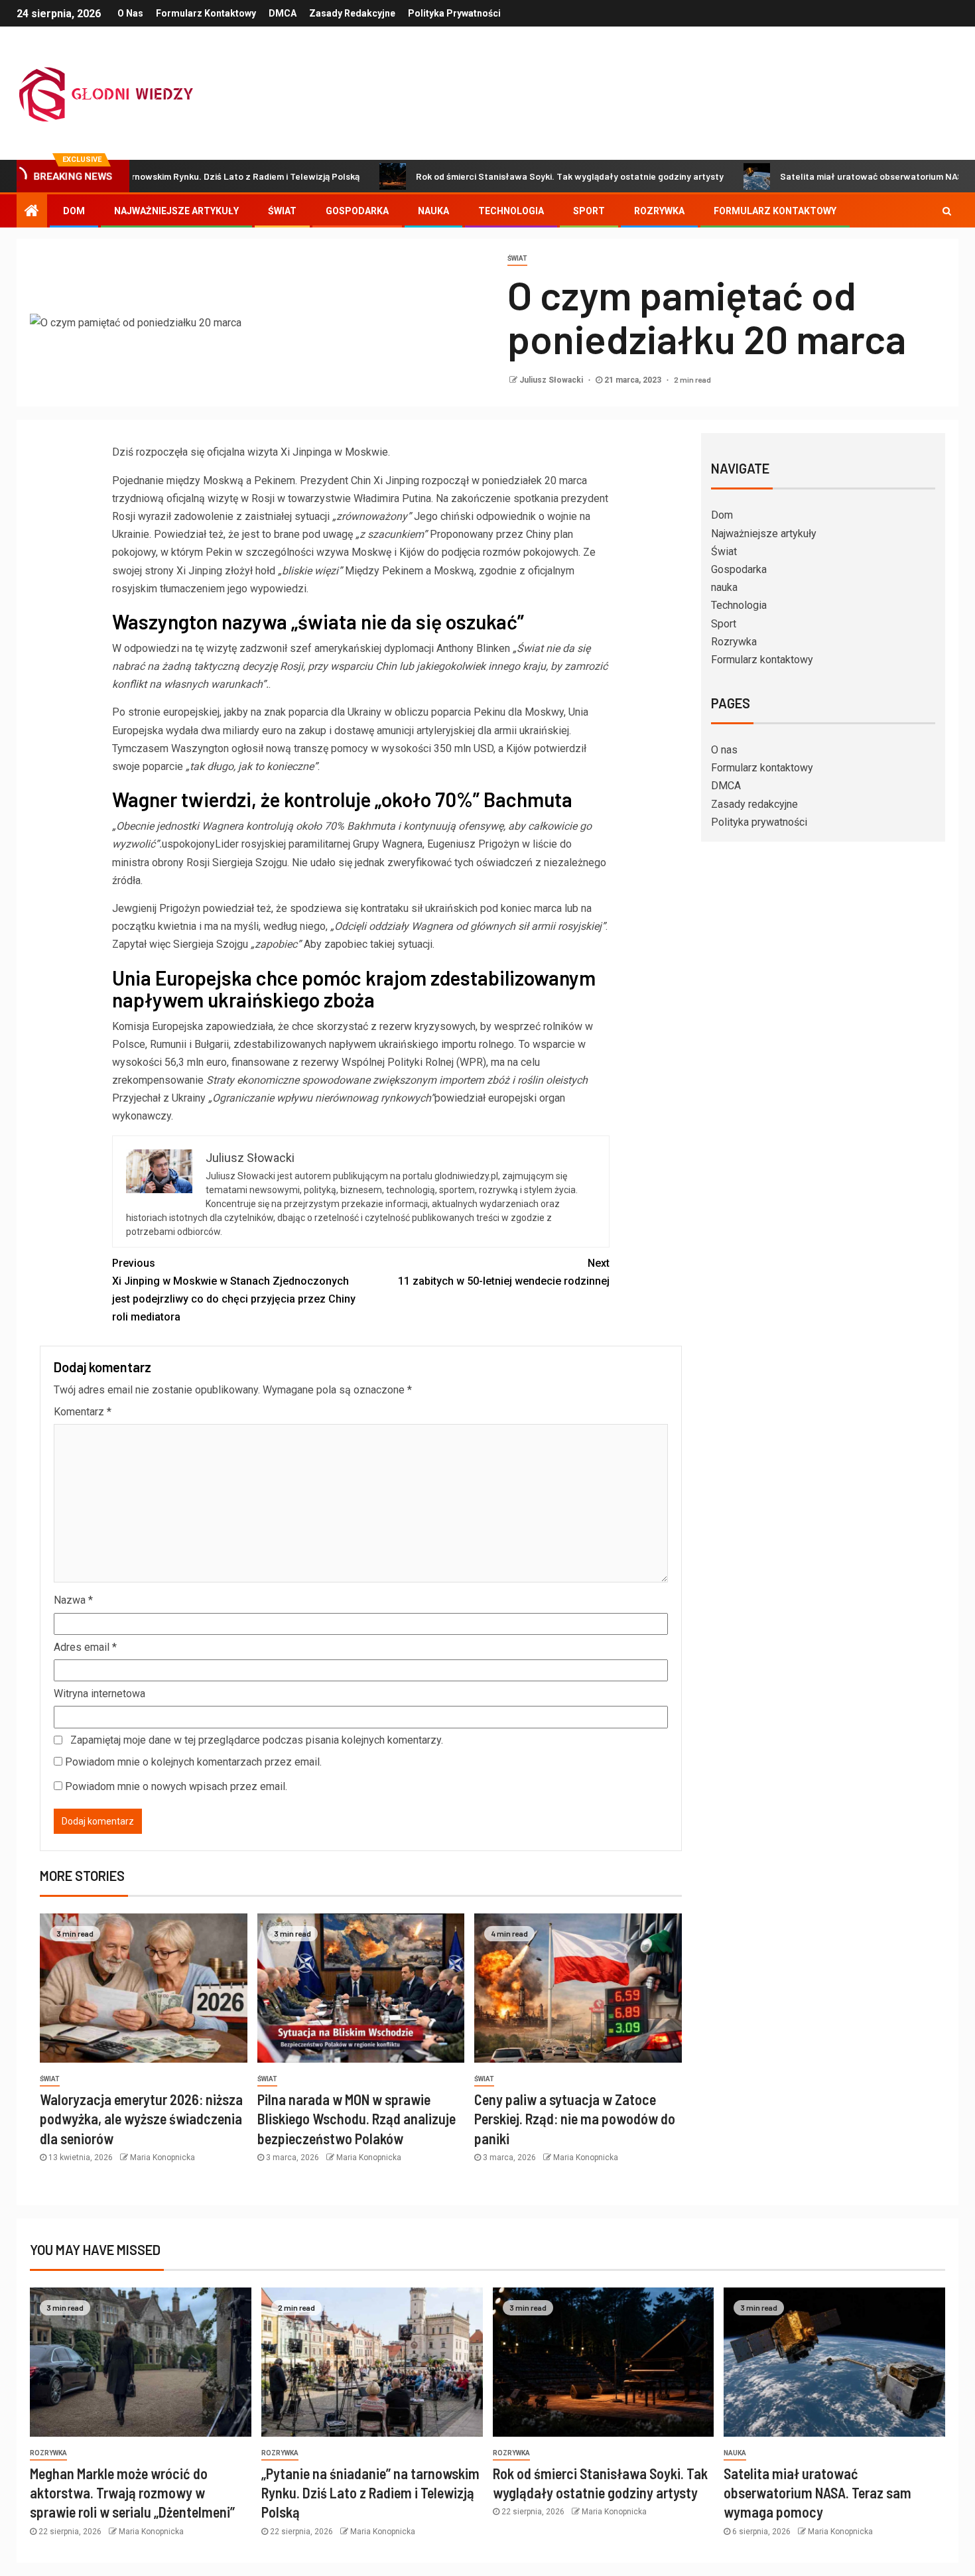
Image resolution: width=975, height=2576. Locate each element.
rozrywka (48, 2453)
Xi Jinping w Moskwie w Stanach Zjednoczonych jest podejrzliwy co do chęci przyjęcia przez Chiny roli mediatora (234, 1290)
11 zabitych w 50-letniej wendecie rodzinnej (504, 1272)
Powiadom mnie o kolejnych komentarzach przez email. (193, 1762)
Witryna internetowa (99, 1694)
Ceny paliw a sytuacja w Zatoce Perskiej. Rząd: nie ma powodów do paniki (575, 2119)
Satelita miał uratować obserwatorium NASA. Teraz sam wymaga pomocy (817, 2493)
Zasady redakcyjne (352, 13)
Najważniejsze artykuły (176, 211)
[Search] (947, 211)
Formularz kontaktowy (206, 13)
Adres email (85, 1647)
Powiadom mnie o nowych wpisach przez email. (176, 1786)
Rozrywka (659, 211)
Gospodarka (357, 211)
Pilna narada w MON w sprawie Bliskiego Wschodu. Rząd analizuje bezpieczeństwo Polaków (357, 2119)
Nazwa (73, 1600)
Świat (282, 211)
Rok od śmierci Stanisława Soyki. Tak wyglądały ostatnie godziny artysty (496, 176)
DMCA (283, 13)
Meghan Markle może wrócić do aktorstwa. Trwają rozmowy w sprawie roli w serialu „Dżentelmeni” (132, 2493)
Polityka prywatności (454, 13)
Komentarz (83, 1412)
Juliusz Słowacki (552, 380)
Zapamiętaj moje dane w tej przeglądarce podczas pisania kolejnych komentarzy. (257, 1740)
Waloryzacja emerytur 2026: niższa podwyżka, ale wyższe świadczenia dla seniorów (141, 2119)
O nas (130, 13)
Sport (589, 211)
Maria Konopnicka (162, 2157)
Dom (74, 211)
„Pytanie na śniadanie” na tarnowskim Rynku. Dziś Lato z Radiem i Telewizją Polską (370, 2493)
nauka (433, 211)
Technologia (511, 211)
